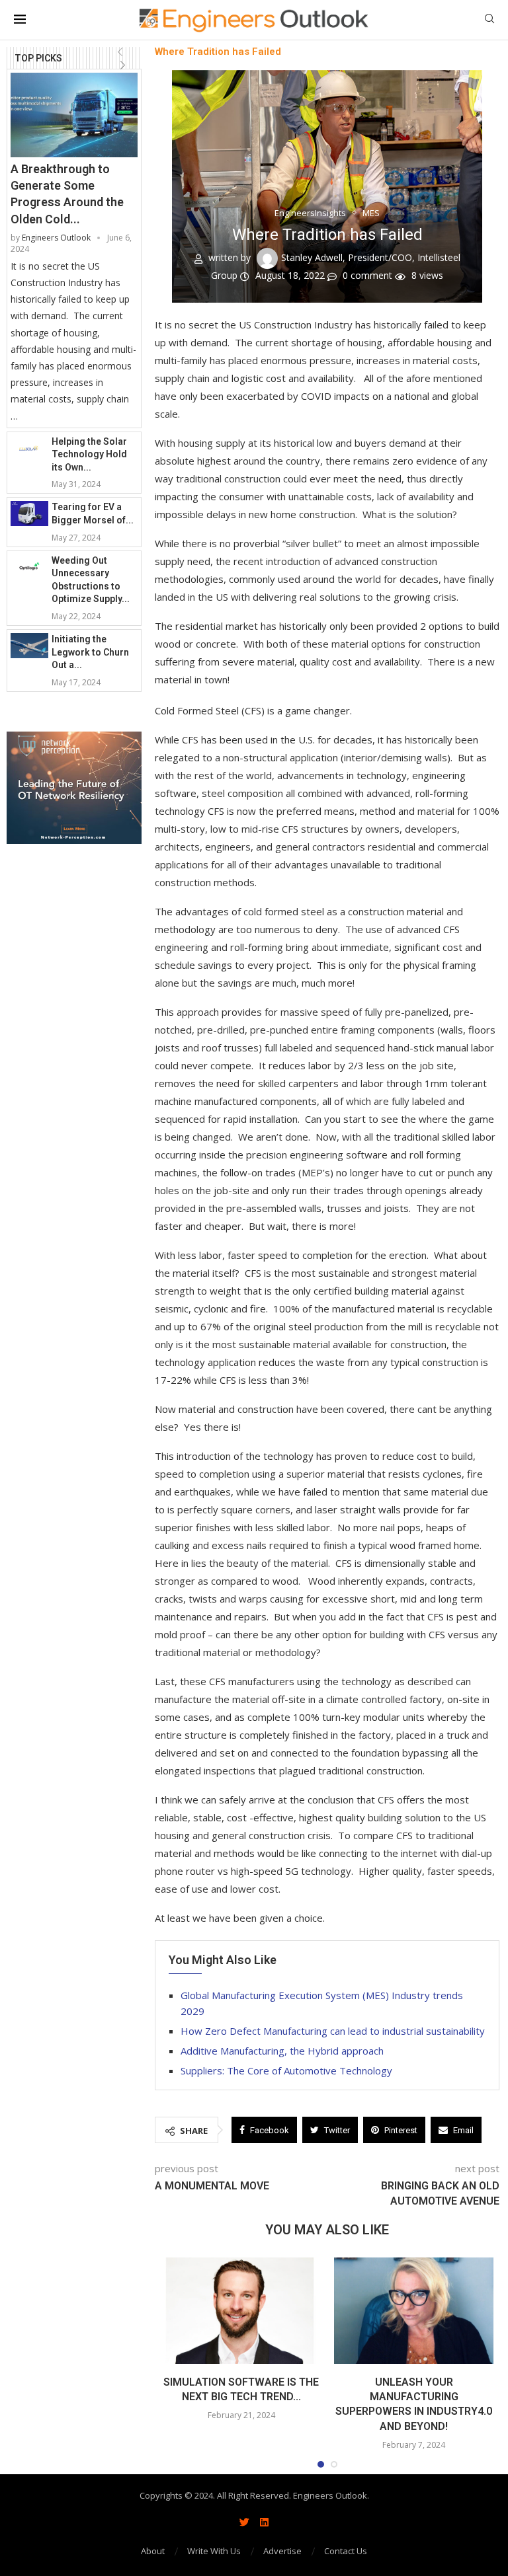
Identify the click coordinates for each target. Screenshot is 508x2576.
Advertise (282, 2551)
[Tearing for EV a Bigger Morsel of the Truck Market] (29, 513)
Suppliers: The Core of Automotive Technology (286, 2070)
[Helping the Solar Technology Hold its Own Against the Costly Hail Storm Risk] (29, 448)
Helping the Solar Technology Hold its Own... (89, 454)
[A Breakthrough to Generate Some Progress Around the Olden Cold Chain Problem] (74, 115)
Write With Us (214, 2551)
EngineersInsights (310, 213)
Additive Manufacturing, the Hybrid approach (282, 2051)
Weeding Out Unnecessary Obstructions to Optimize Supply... (91, 580)
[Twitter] (244, 2522)
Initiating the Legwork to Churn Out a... (90, 652)
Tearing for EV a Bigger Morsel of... (93, 513)
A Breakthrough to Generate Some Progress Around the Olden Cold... (67, 194)
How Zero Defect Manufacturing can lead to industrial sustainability (333, 2031)
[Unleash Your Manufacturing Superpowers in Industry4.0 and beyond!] (414, 2311)
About (153, 2551)
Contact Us (346, 2551)
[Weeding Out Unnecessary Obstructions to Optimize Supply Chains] (29, 567)
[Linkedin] (264, 2522)
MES (371, 213)
